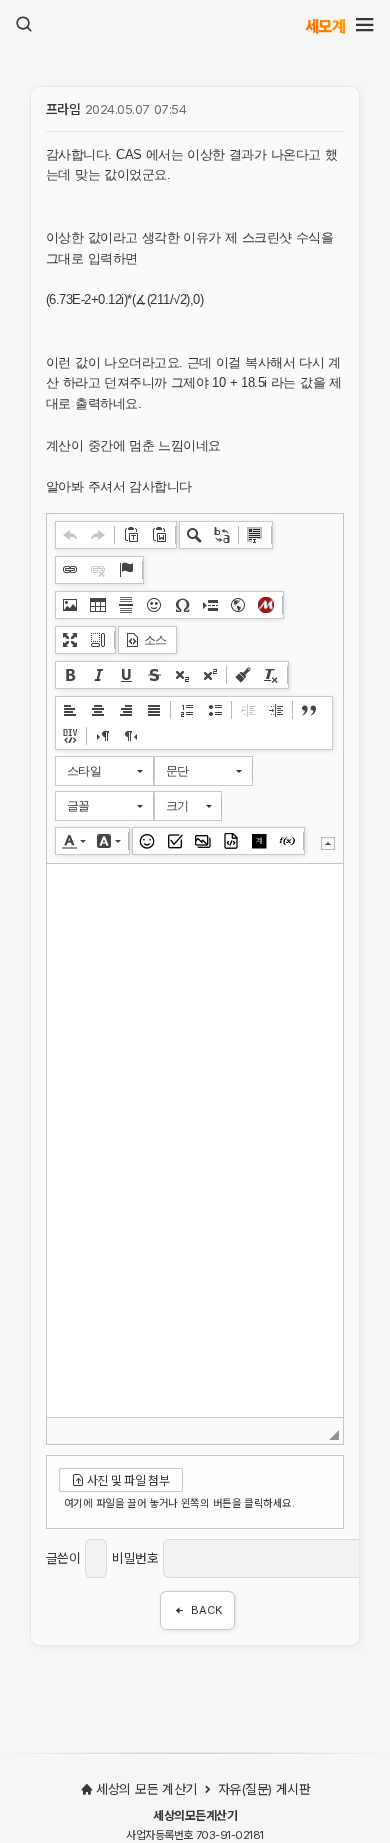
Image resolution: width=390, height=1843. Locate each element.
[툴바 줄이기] (328, 843)
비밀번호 (135, 1558)
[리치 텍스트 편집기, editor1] (195, 1140)
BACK (206, 1610)
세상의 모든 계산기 (146, 1789)
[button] (70, 535)
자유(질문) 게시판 (261, 1789)
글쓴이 (63, 1558)
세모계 (325, 25)
